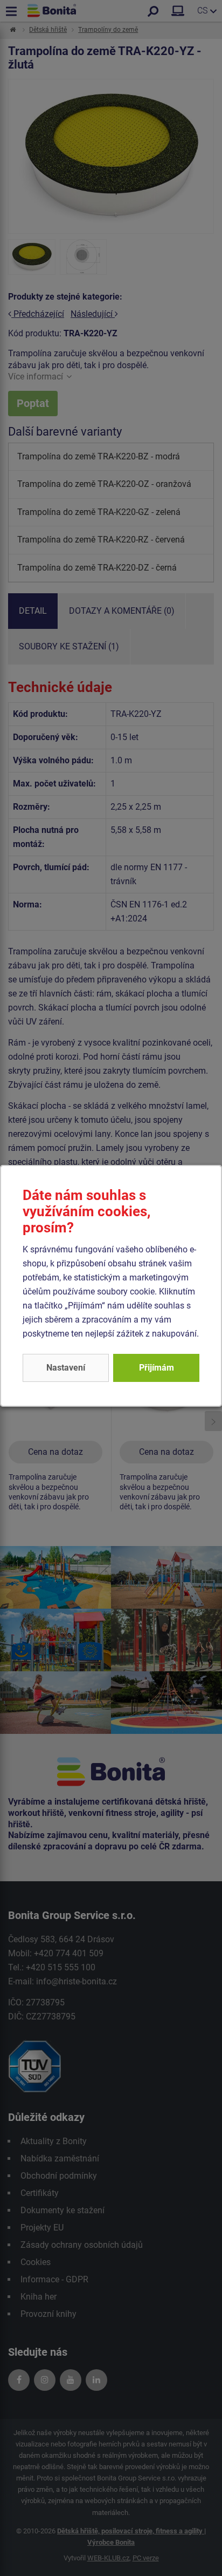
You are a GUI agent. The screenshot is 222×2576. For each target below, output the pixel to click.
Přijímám (157, 1368)
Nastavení (66, 1368)
